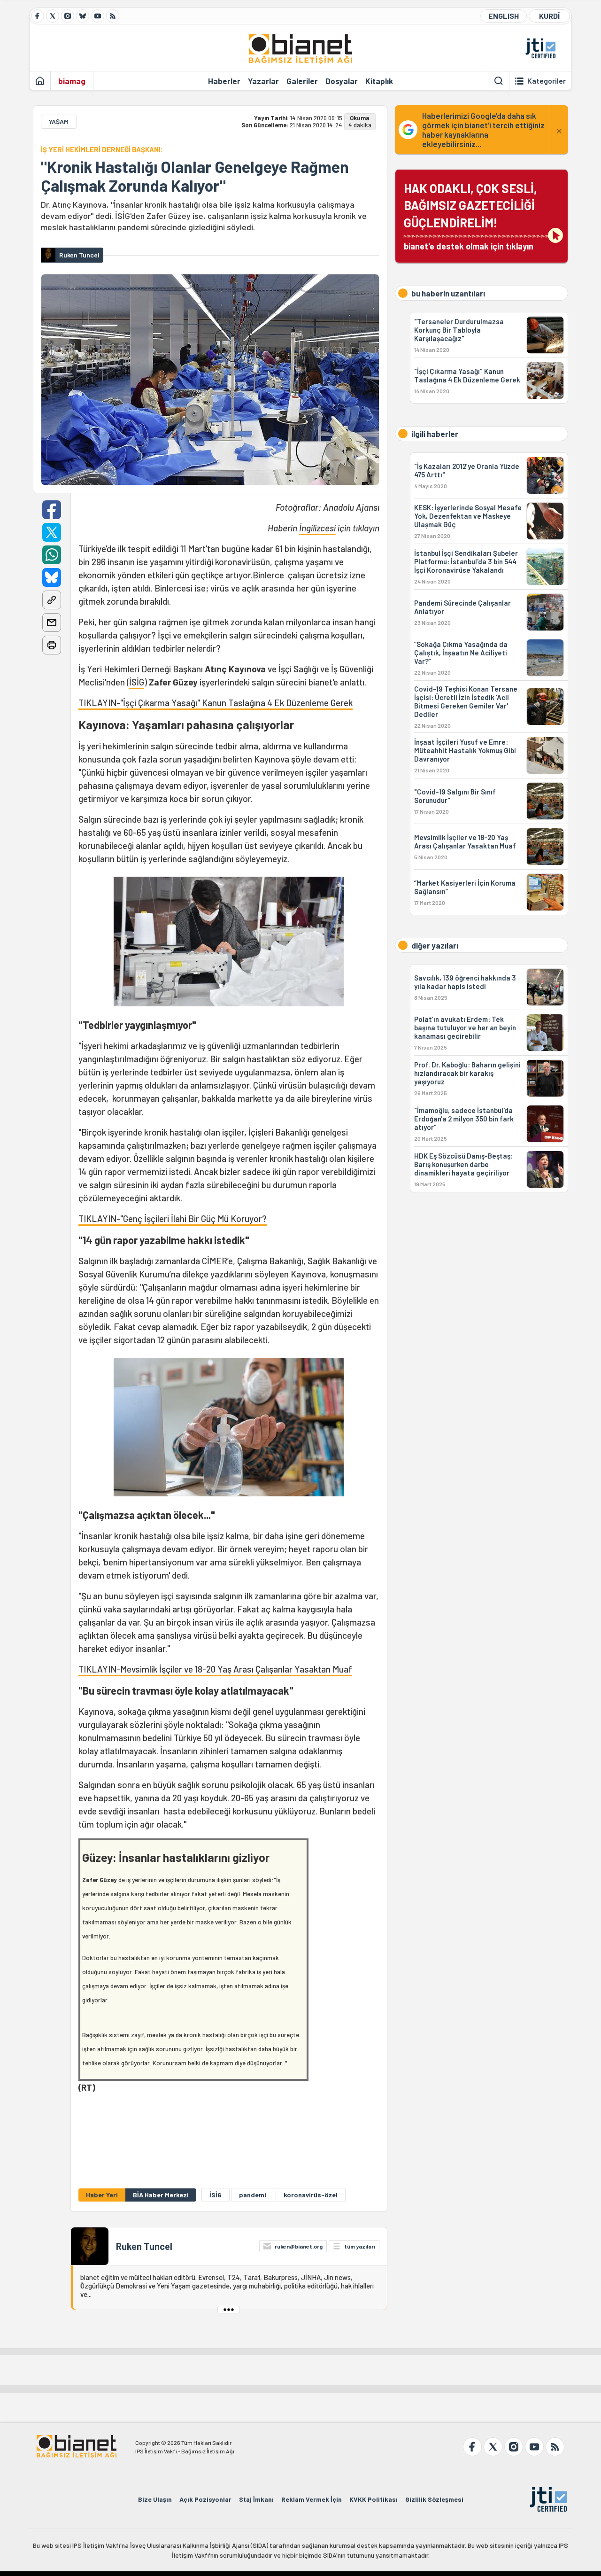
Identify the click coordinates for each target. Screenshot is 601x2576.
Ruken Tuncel (144, 2246)
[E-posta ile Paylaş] (52, 623)
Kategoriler (547, 81)
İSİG (137, 682)
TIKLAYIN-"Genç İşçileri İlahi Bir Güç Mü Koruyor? (173, 1218)
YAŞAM (59, 121)
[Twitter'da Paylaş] (52, 532)
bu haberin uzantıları (448, 293)
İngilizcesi (317, 528)
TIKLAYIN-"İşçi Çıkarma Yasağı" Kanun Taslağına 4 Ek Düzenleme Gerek (216, 703)
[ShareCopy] (52, 600)
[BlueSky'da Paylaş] (52, 577)
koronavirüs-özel (311, 2195)
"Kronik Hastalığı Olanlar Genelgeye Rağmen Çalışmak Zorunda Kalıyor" (195, 176)
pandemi (253, 2195)
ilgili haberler (435, 434)
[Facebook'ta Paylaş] (52, 510)
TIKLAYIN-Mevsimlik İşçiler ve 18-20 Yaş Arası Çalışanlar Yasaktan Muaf (215, 1669)
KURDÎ (549, 16)
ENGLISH (504, 16)
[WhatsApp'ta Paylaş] (52, 555)
